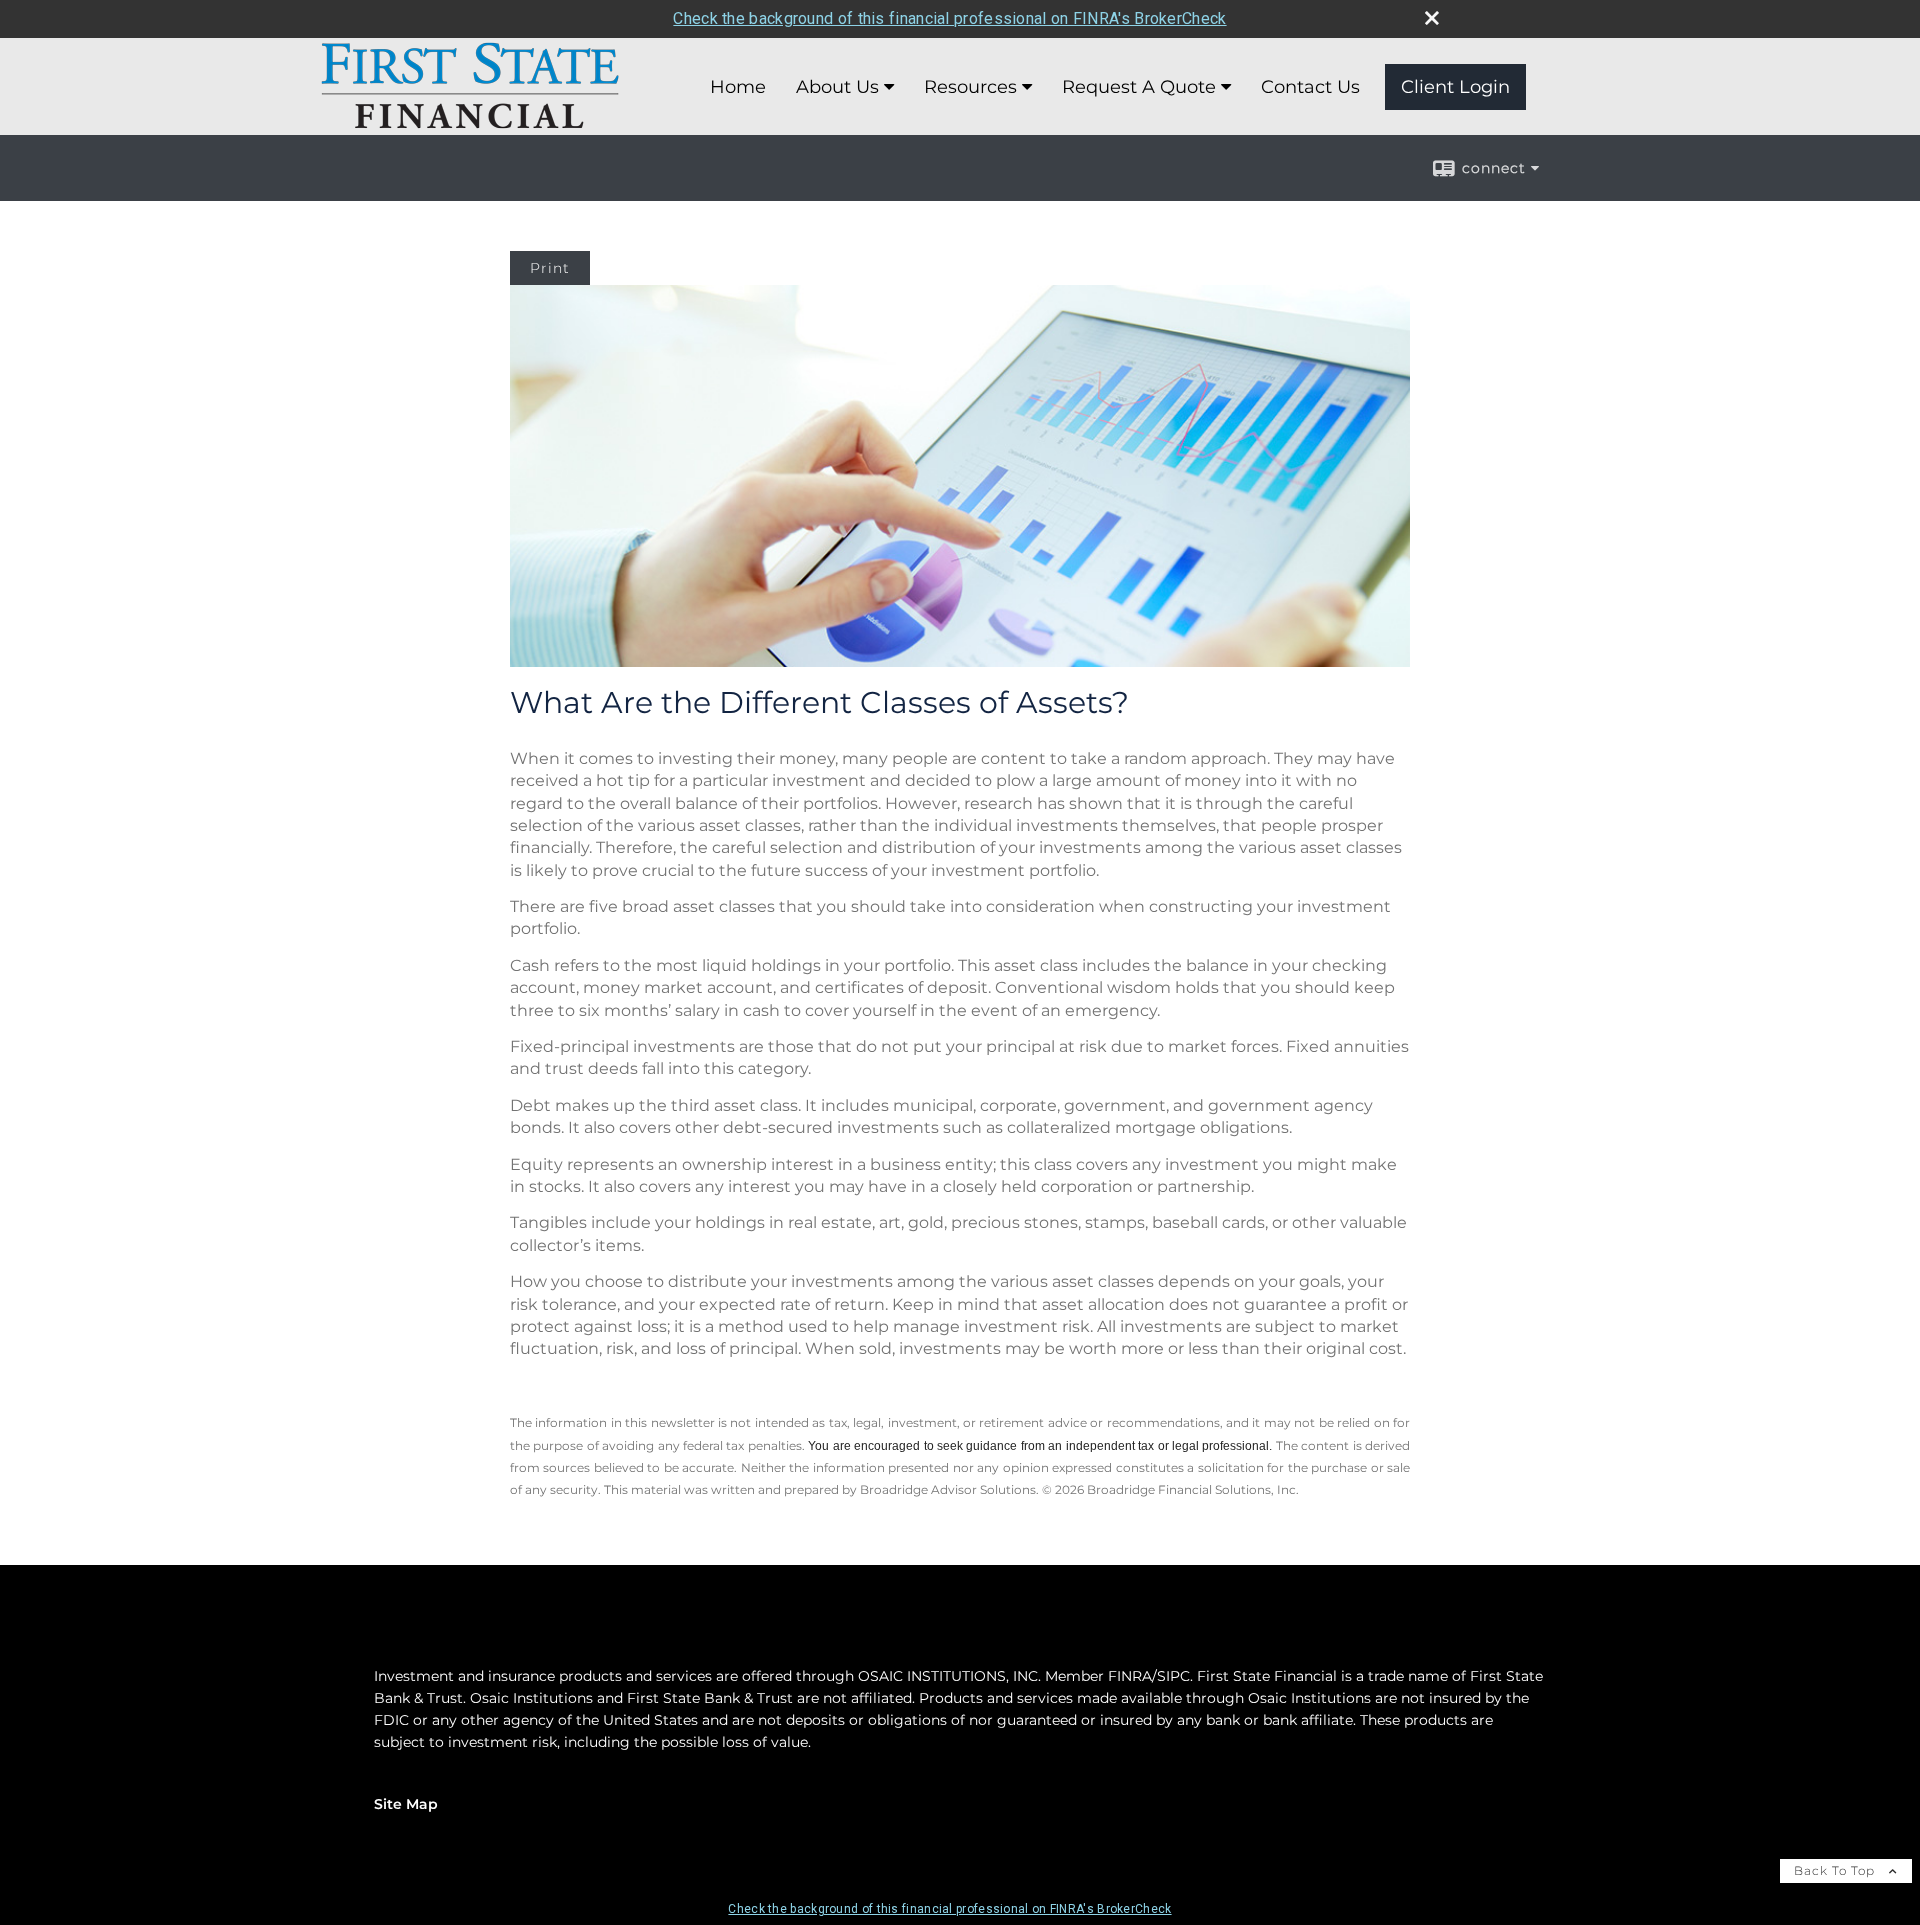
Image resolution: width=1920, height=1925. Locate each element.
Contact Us (1310, 87)
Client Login (1455, 87)
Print (550, 268)
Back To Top (1836, 1870)
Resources (970, 87)
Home (738, 87)
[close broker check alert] (1432, 18)
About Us (837, 87)
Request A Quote (1139, 87)
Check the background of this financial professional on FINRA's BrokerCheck (949, 18)
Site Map (406, 1804)
